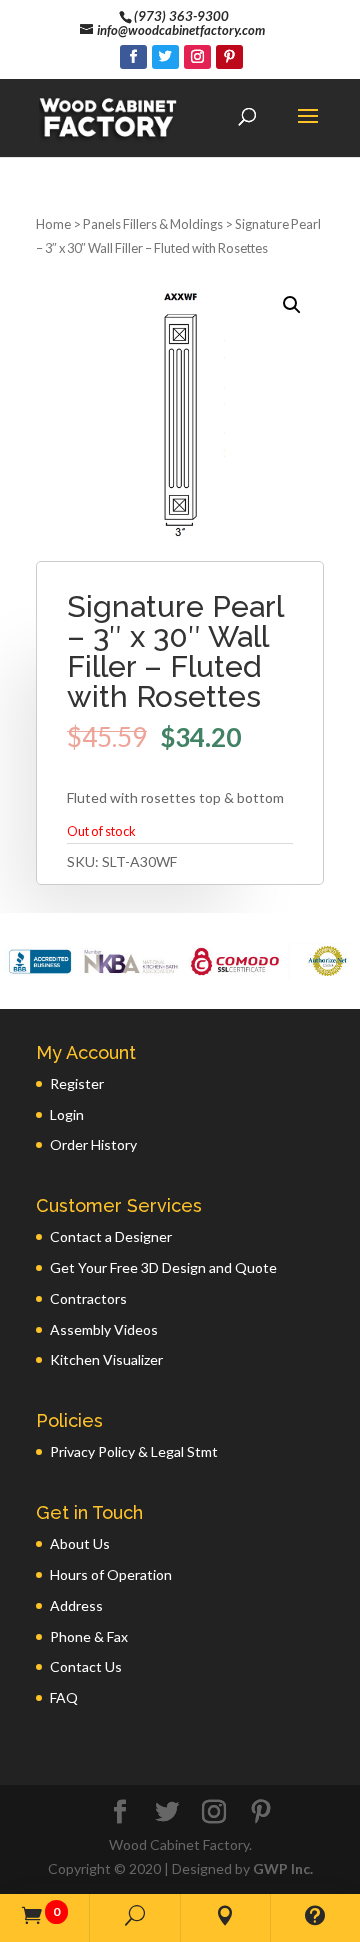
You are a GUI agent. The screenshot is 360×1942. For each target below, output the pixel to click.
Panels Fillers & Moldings (153, 224)
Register (77, 1083)
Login (67, 1114)
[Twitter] (165, 57)
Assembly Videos (104, 1329)
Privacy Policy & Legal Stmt (134, 1451)
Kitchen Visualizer (106, 1359)
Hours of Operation (111, 1574)
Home (53, 224)
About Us (80, 1543)
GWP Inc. (283, 1868)
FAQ (64, 1697)
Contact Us (86, 1666)
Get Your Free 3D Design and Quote (163, 1267)
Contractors (88, 1298)
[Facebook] (133, 57)
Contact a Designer (111, 1236)
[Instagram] (197, 57)
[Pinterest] (229, 57)
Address (76, 1605)
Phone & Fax (89, 1636)
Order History (93, 1144)
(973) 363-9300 (181, 16)
